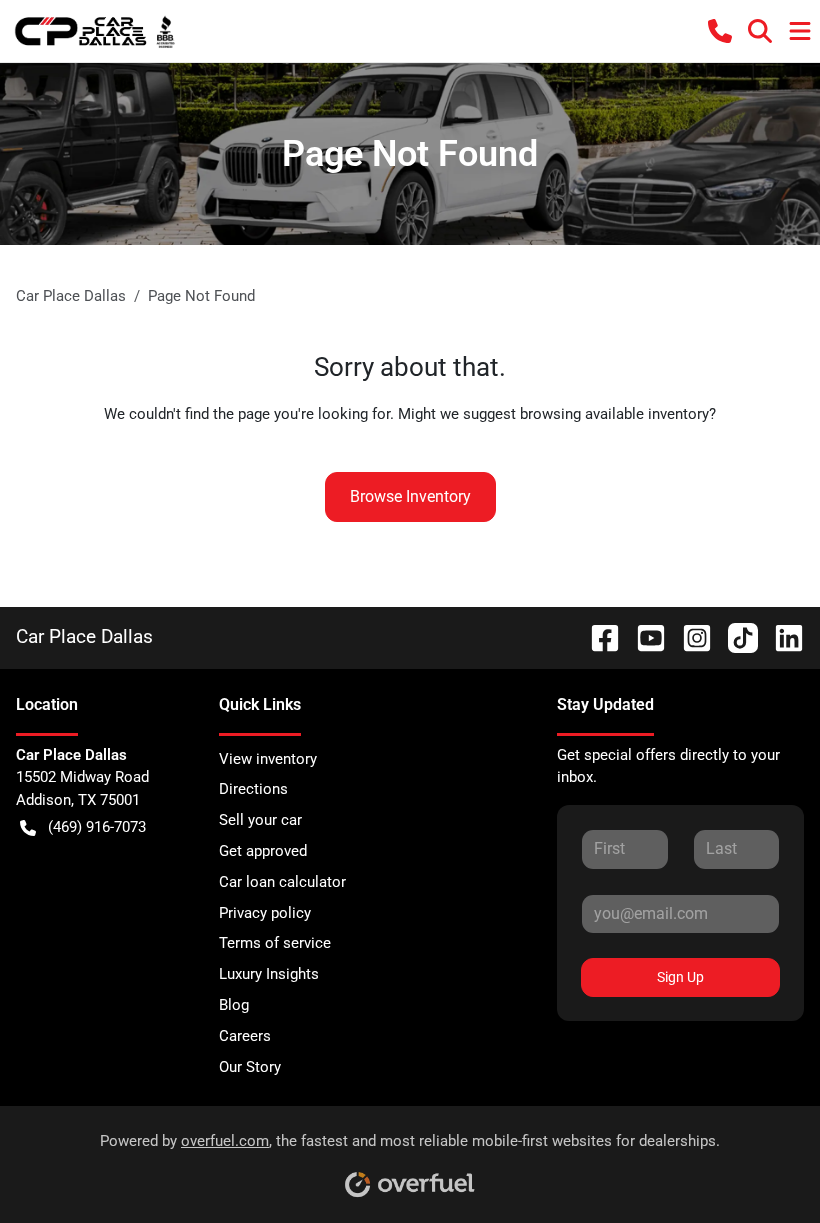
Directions (253, 789)
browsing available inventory (614, 414)
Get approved (263, 851)
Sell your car (260, 820)
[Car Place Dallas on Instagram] (689, 636)
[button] (720, 31)
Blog (234, 1005)
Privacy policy (265, 913)
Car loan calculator (282, 882)
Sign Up (680, 977)
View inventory (268, 759)
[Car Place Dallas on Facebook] (597, 636)
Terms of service (275, 943)
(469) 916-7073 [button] (97, 827)
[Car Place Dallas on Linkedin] (781, 636)
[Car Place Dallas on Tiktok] (735, 636)
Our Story (250, 1067)
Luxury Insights (269, 974)
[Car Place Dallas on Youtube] (643, 636)
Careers (245, 1036)
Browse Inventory (410, 496)
